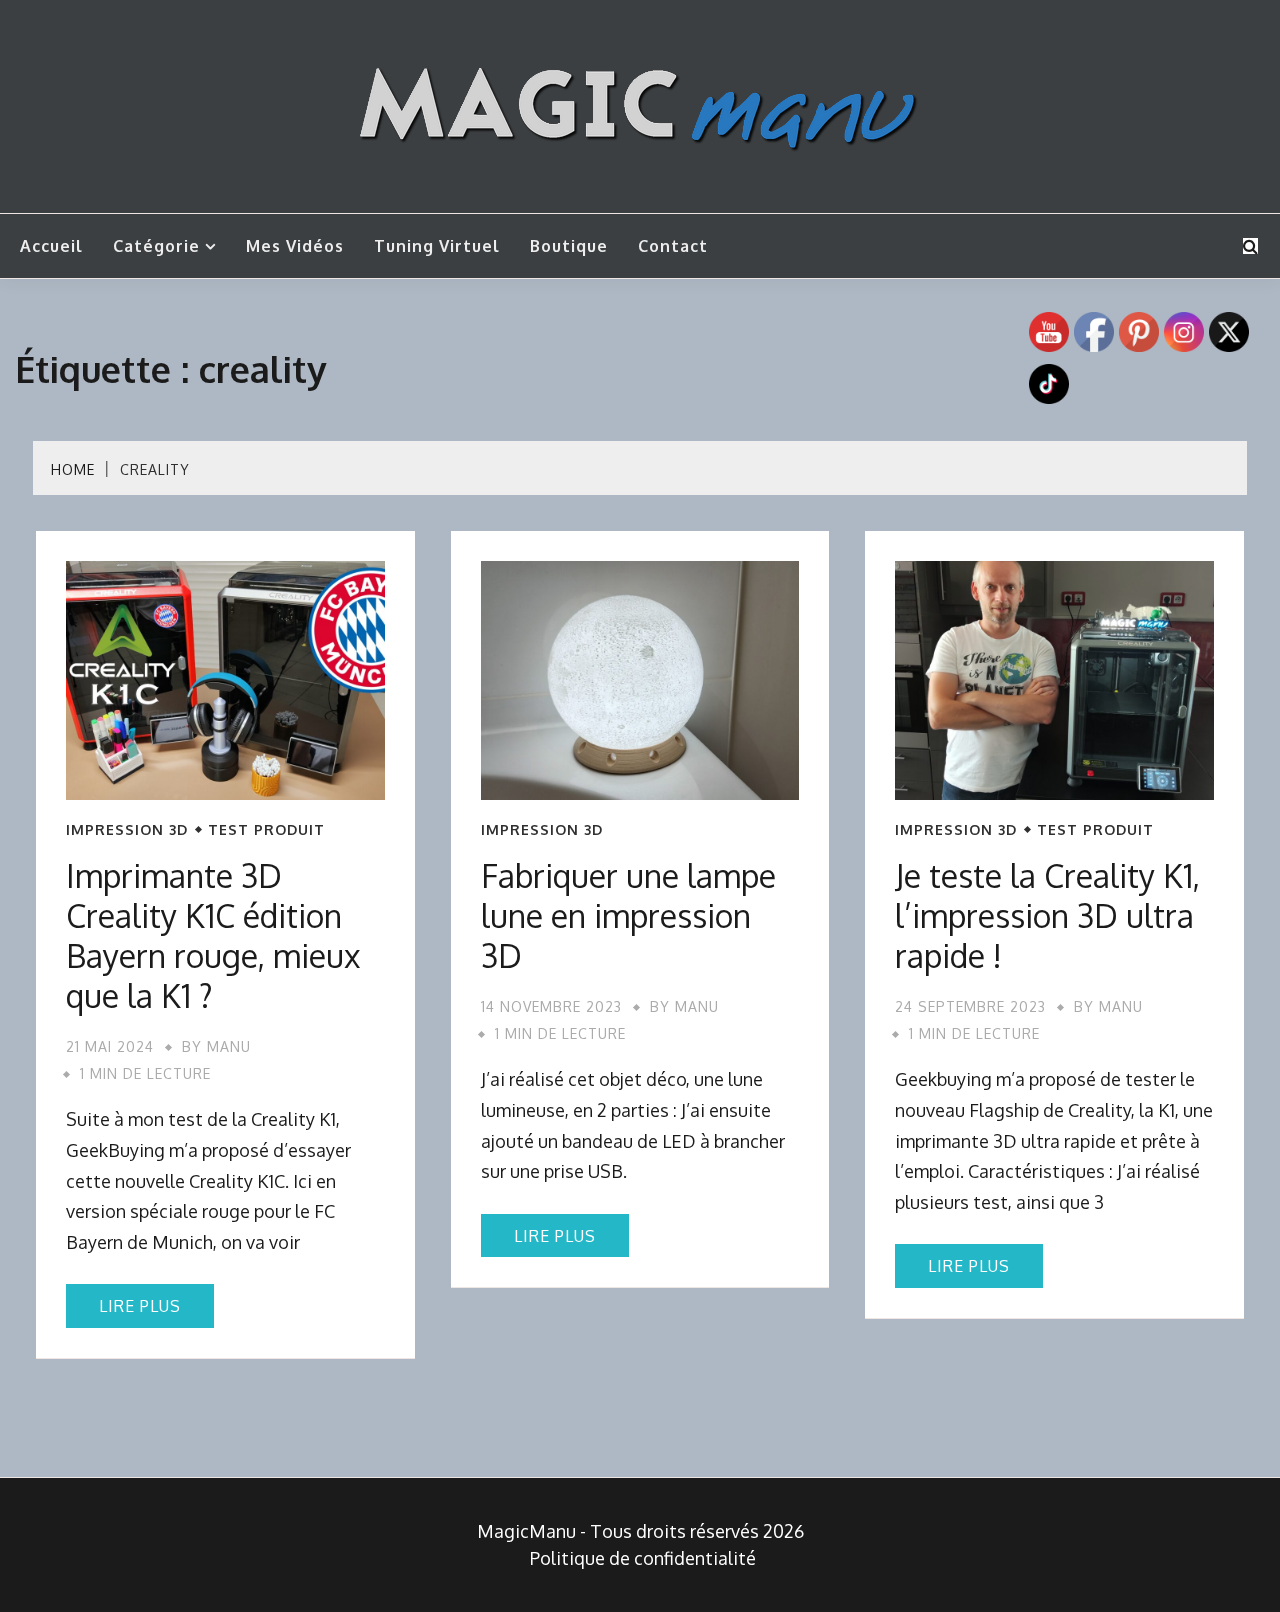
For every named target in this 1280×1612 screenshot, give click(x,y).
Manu (229, 1046)
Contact (673, 246)
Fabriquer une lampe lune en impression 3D (628, 915)
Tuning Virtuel (437, 246)
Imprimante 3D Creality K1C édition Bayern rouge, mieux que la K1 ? (213, 935)
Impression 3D (127, 830)
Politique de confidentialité (643, 1558)
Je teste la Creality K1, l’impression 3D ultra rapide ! (1047, 915)
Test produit (266, 830)
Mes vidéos (295, 246)
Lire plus (140, 1306)
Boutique (569, 246)
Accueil (51, 246)
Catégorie (156, 246)
